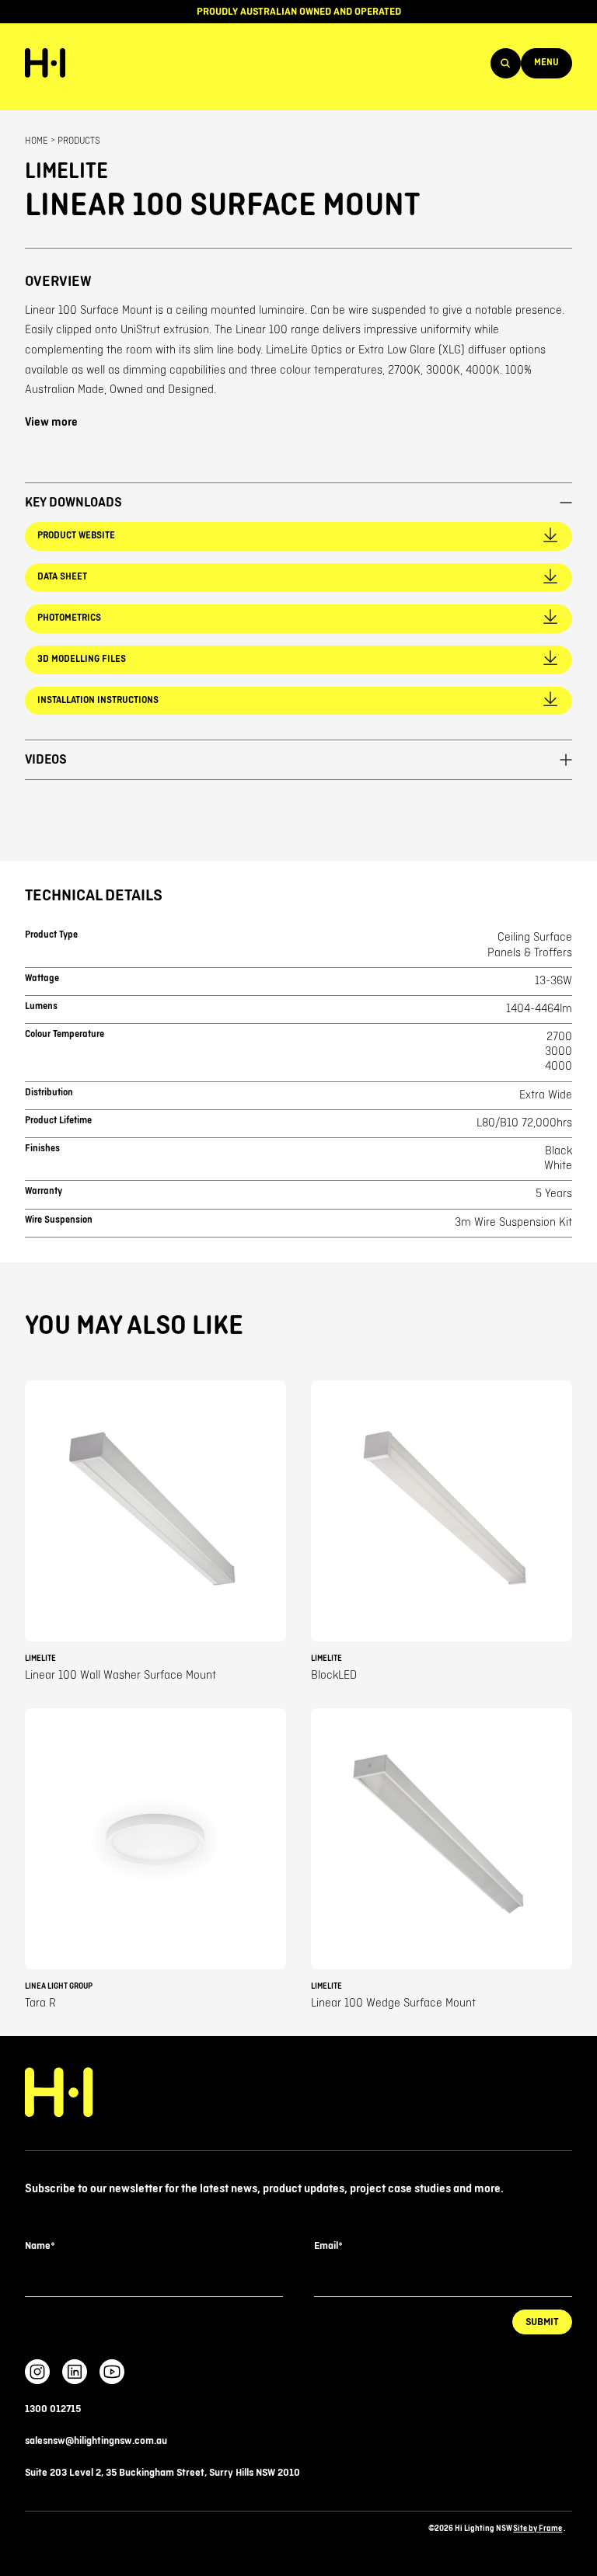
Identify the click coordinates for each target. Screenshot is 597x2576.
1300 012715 (53, 2409)
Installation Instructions (98, 700)
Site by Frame (538, 2528)
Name (40, 2246)
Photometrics (69, 618)
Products (79, 141)
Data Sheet (62, 577)
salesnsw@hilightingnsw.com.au (96, 2441)
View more (51, 423)
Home (37, 141)
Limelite (66, 171)
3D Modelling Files (82, 659)
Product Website (76, 536)
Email (328, 2246)
